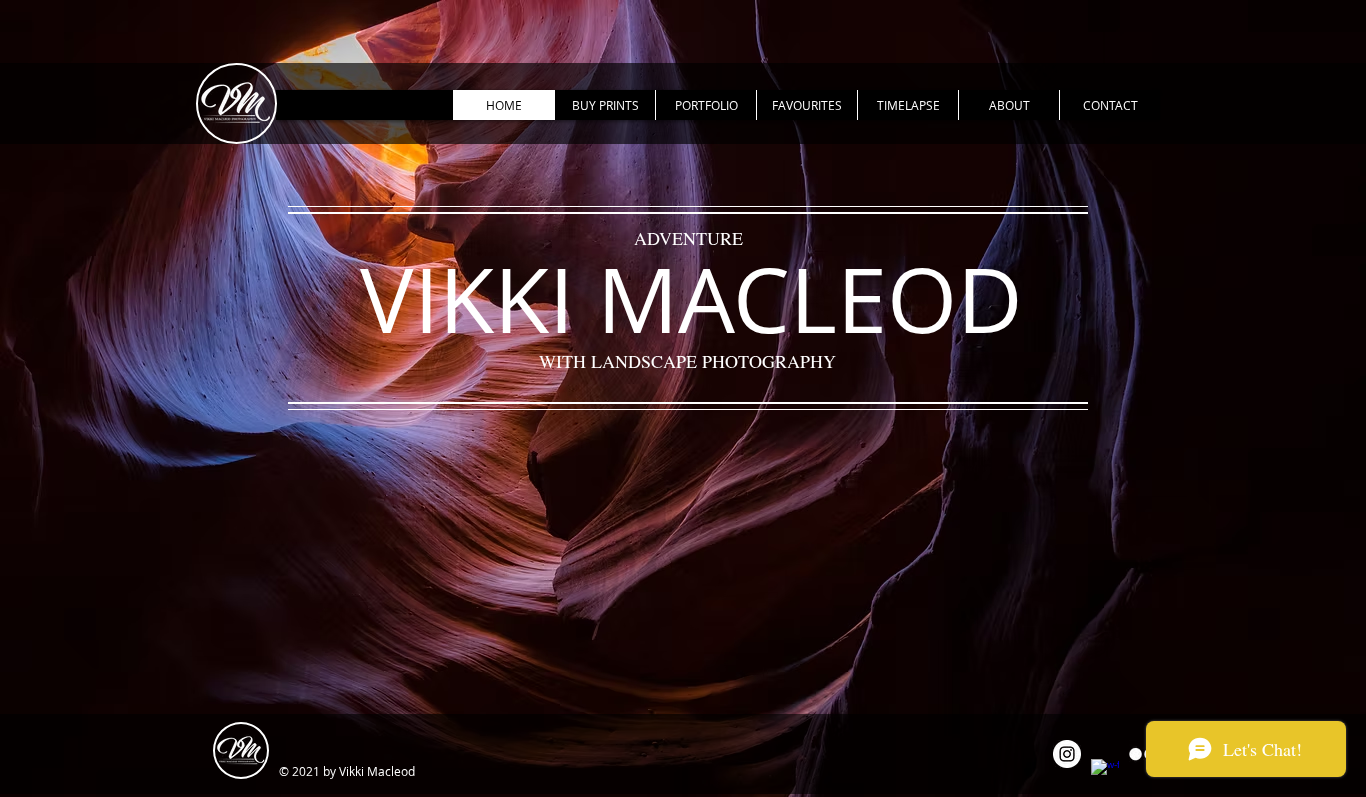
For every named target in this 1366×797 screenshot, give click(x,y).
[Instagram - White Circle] (1067, 754)
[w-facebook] (1105, 773)
